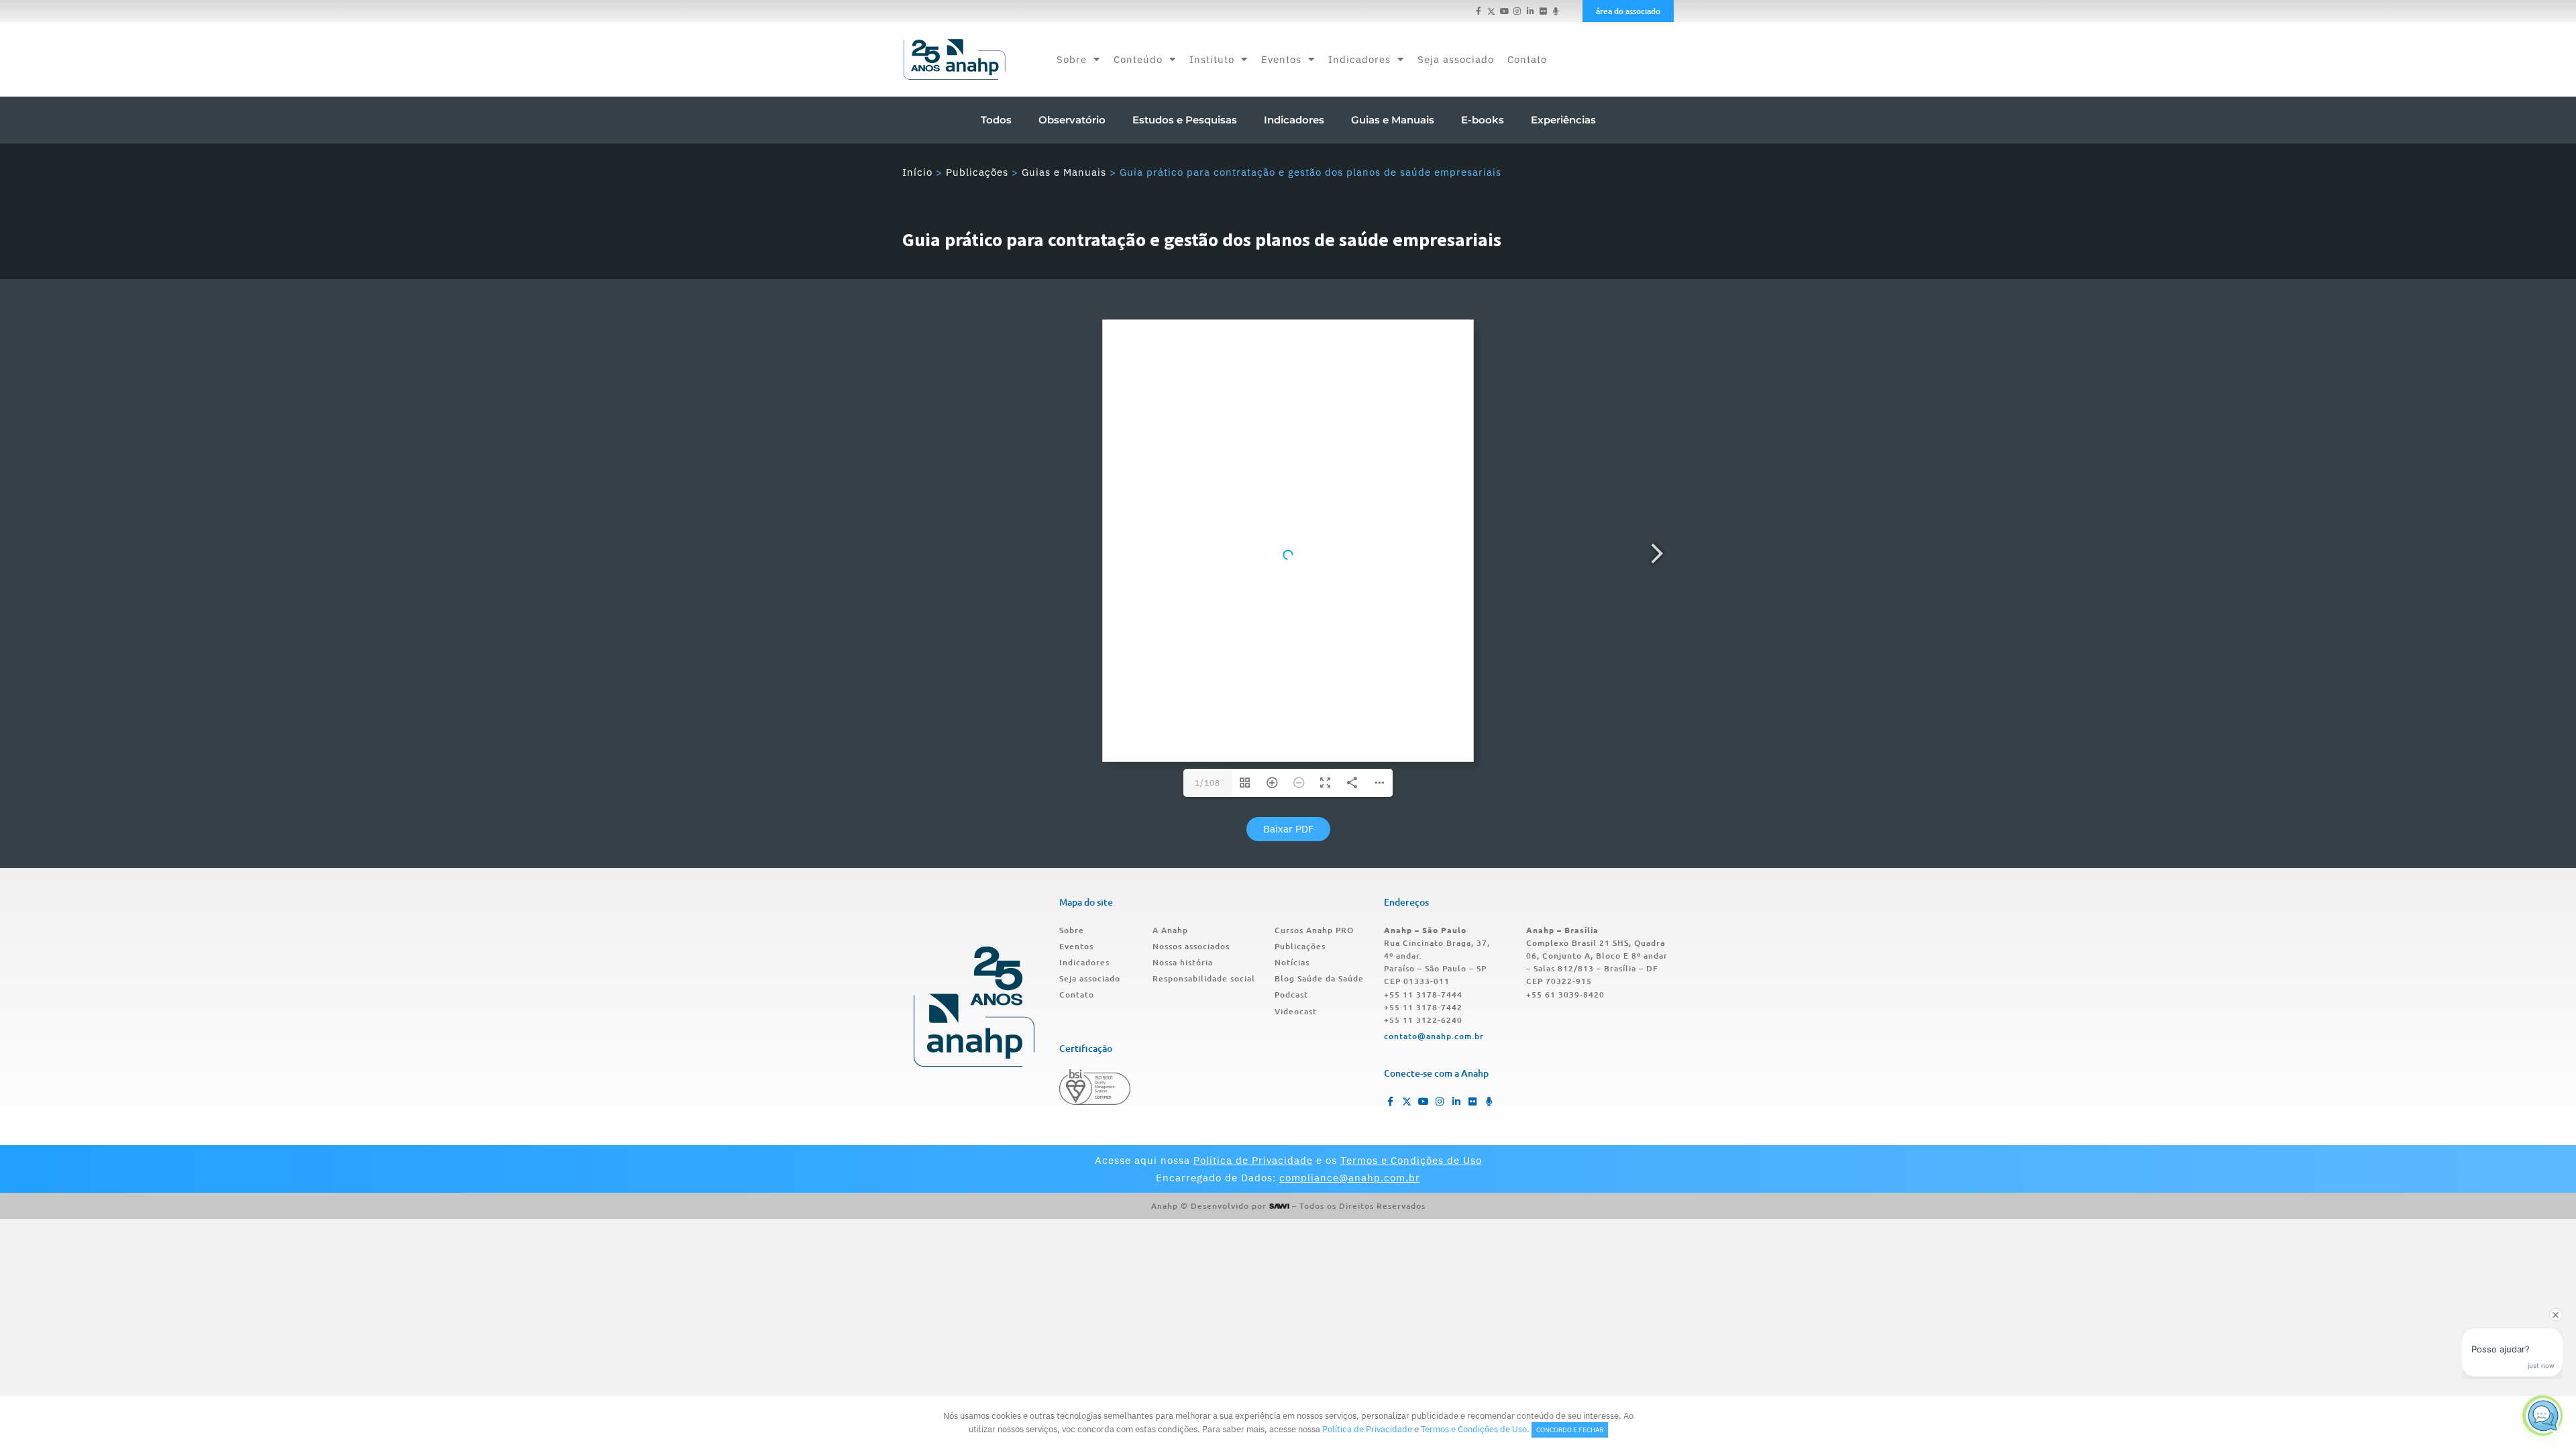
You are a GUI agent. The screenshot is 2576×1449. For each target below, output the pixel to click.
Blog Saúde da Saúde (1319, 978)
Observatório (1072, 120)
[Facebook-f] (1479, 11)
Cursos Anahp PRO (1314, 930)
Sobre (1072, 59)
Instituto (1212, 59)
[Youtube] (1504, 11)
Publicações (977, 172)
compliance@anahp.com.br (1350, 1178)
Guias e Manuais (1393, 120)
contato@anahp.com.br (1434, 1036)
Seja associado (1456, 59)
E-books (1483, 120)
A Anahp (1170, 930)
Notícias (1292, 962)
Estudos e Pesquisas (1185, 120)
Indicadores (1359, 59)
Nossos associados (1191, 946)
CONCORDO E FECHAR (1570, 1430)
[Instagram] (1517, 11)
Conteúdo (1138, 59)
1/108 (1207, 783)
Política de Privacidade (1253, 1160)
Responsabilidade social (1204, 978)
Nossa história (1183, 962)
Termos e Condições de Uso (1411, 1160)
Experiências (1563, 120)
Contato (1527, 59)
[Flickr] (1543, 11)
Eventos (1281, 59)
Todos (996, 120)
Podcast (1291, 995)
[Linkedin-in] (1530, 11)
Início (917, 172)
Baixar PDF (1288, 829)
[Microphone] (1556, 11)
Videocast (1296, 1011)
